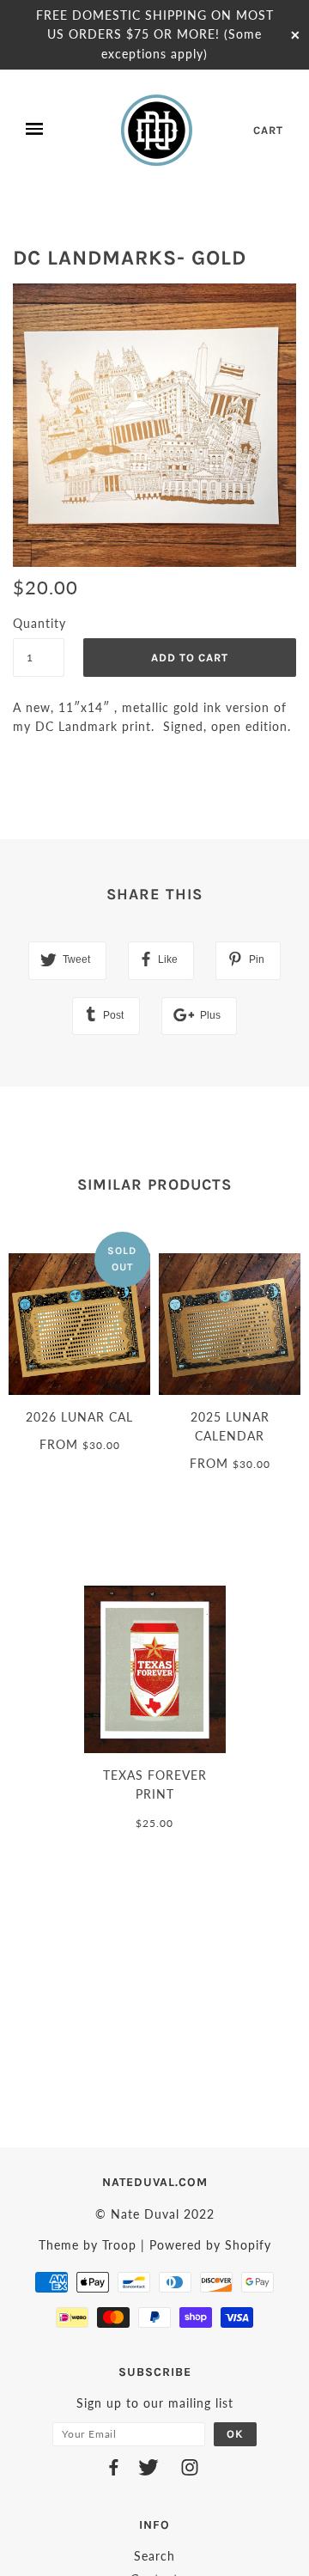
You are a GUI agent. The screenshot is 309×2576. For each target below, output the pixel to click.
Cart (268, 130)
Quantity (39, 623)
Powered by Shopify (210, 2245)
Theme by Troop (88, 2245)
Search (154, 2556)
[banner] (158, 130)
